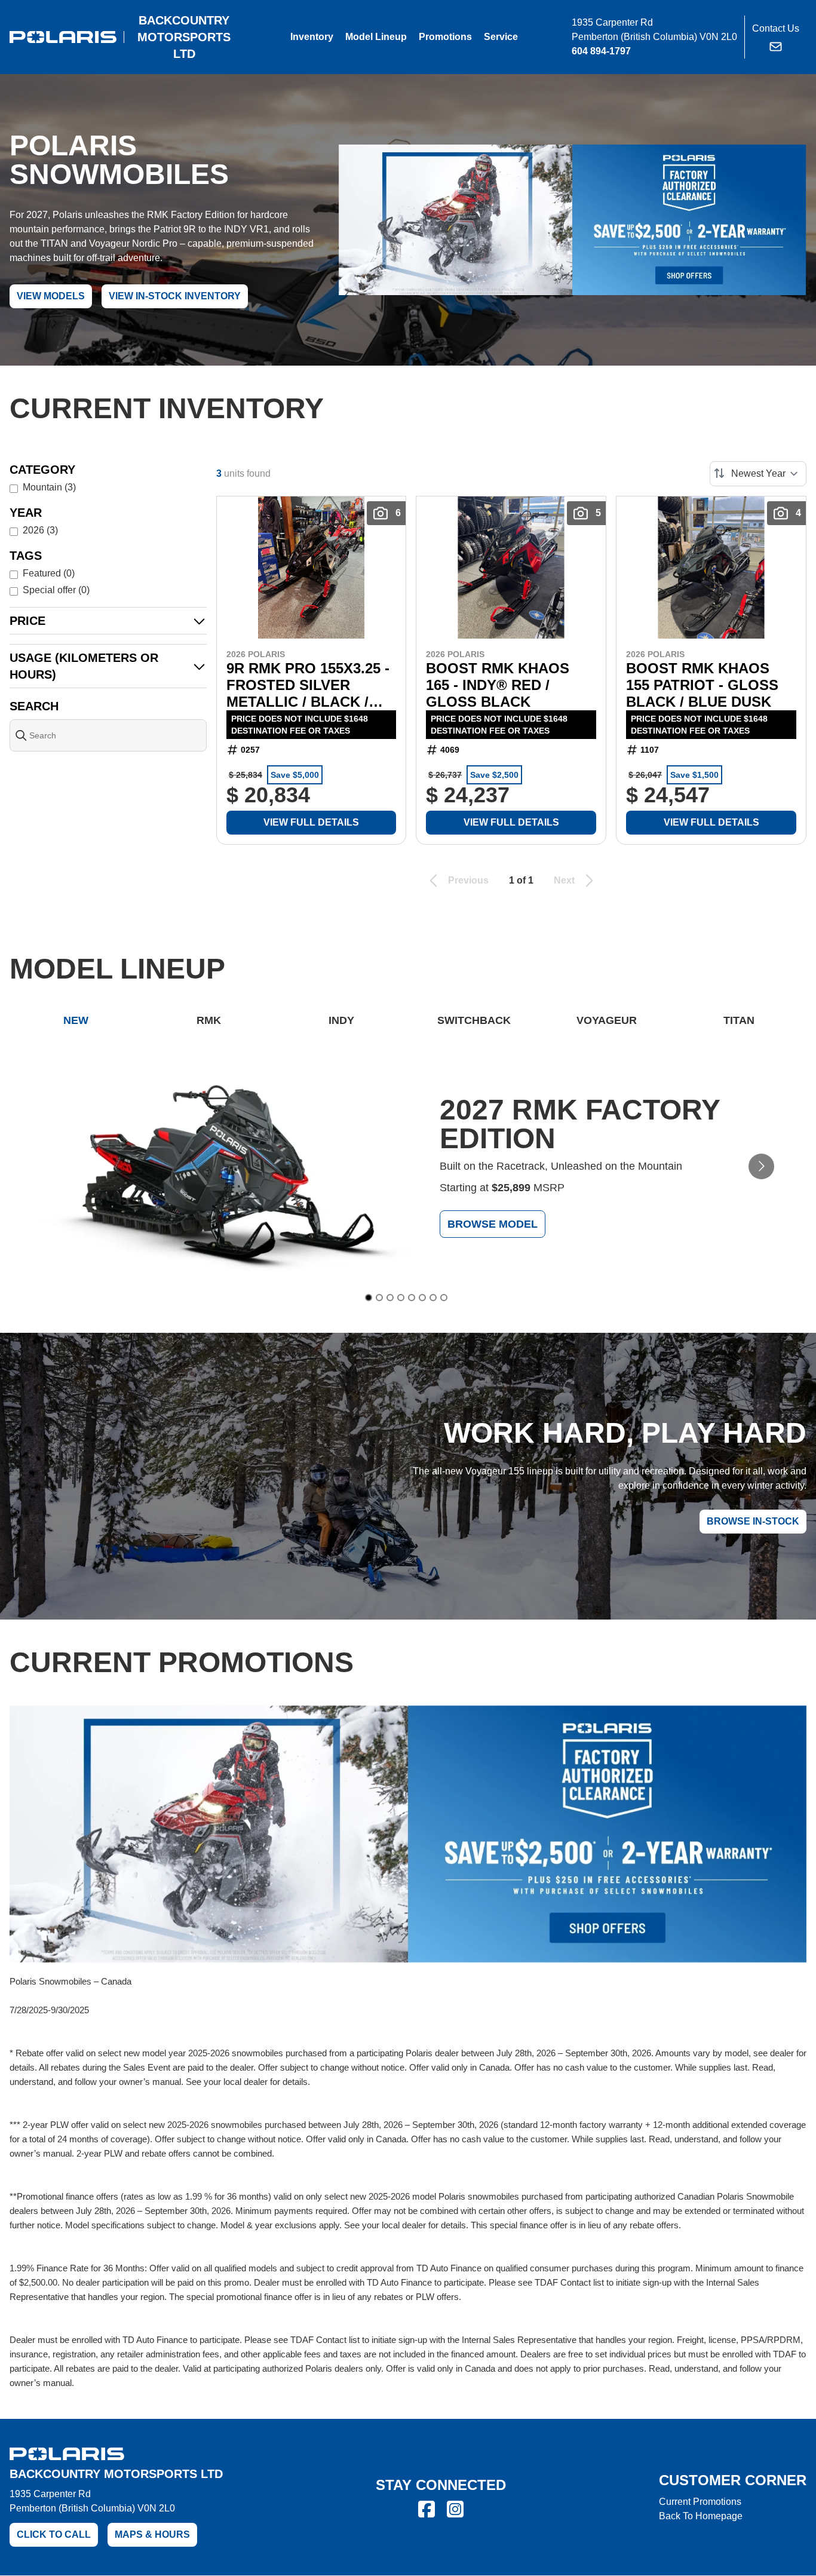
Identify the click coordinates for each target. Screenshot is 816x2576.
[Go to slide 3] (390, 1298)
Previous (468, 880)
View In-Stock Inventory (175, 296)
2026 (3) (40, 530)
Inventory (312, 37)
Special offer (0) (56, 590)
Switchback (474, 1020)
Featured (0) (49, 573)
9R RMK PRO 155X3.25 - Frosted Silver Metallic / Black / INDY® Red (308, 685)
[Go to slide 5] (412, 1298)
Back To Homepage (701, 2516)
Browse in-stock (753, 1521)
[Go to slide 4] (401, 1298)
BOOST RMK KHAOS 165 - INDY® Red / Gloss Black (498, 685)
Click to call (54, 2534)
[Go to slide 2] (379, 1298)
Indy (341, 1020)
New (76, 1020)
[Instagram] (455, 2509)
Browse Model (493, 1223)
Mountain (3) (49, 487)
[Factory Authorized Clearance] (572, 220)
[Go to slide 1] (369, 1298)
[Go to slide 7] (433, 1298)
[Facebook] (427, 2509)
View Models (51, 296)
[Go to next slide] (761, 1166)
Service (501, 37)
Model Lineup (376, 37)
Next (564, 880)
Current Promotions (700, 2502)
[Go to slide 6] (422, 1298)
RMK (209, 1020)
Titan (739, 1020)
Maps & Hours (152, 2534)
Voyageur (607, 1020)
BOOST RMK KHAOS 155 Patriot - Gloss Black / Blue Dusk (702, 685)
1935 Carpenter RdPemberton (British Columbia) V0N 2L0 (92, 2501)
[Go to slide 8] (444, 1298)
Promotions (445, 37)
